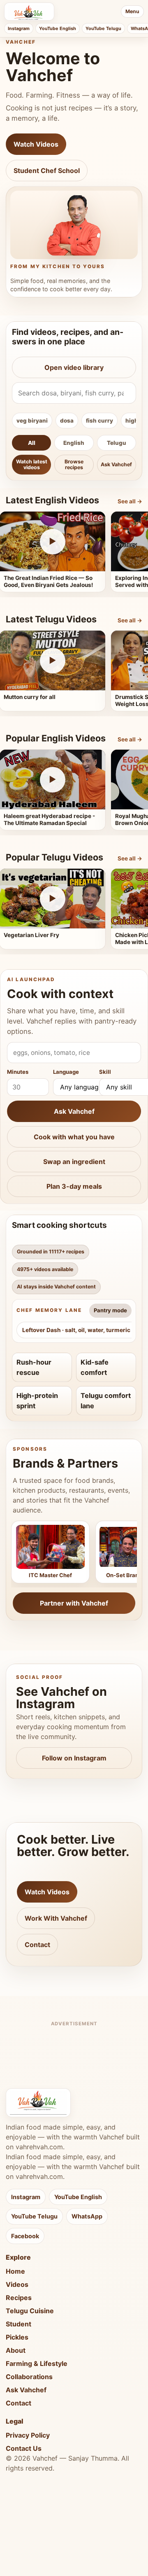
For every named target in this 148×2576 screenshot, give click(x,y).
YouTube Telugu (103, 28)
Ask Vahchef (116, 464)
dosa (67, 421)
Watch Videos (36, 144)
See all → (130, 501)
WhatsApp (87, 2216)
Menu (132, 11)
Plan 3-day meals (74, 1186)
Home (15, 2271)
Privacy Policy (28, 2435)
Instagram (19, 28)
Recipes (19, 2298)
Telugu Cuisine (30, 2311)
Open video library (74, 367)
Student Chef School (47, 171)
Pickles (17, 2337)
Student (18, 2324)
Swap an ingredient (74, 1162)
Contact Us (24, 2448)
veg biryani (32, 421)
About (16, 2350)
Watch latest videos (32, 464)
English (74, 443)
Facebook (25, 2236)
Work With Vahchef (56, 1918)
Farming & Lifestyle (37, 2363)
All (32, 443)
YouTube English (58, 28)
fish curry (99, 421)
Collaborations (29, 2377)
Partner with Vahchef (74, 1603)
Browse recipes (74, 464)
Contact (37, 1945)
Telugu (117, 443)
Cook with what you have (74, 1137)
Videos (17, 2284)
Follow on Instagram (74, 1758)
